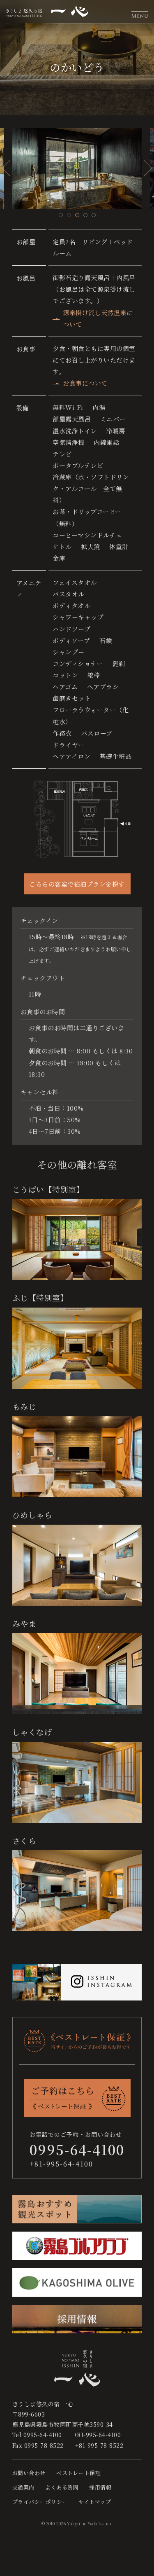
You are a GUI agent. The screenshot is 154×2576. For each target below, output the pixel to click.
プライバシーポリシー (40, 2502)
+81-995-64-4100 (61, 2164)
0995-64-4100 (43, 2435)
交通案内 (23, 2487)
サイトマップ (95, 2502)
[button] (140, 12)
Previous (6, 168)
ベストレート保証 (78, 2473)
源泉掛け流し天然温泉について (98, 318)
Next (148, 168)
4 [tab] (85, 215)
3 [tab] (77, 215)
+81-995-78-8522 (99, 2445)
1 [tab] (61, 215)
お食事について (85, 383)
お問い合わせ (29, 2473)
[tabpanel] (77, 168)
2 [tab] (69, 215)
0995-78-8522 (44, 2445)
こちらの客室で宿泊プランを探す (77, 884)
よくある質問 (62, 2487)
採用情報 (100, 2487)
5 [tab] (94, 215)
